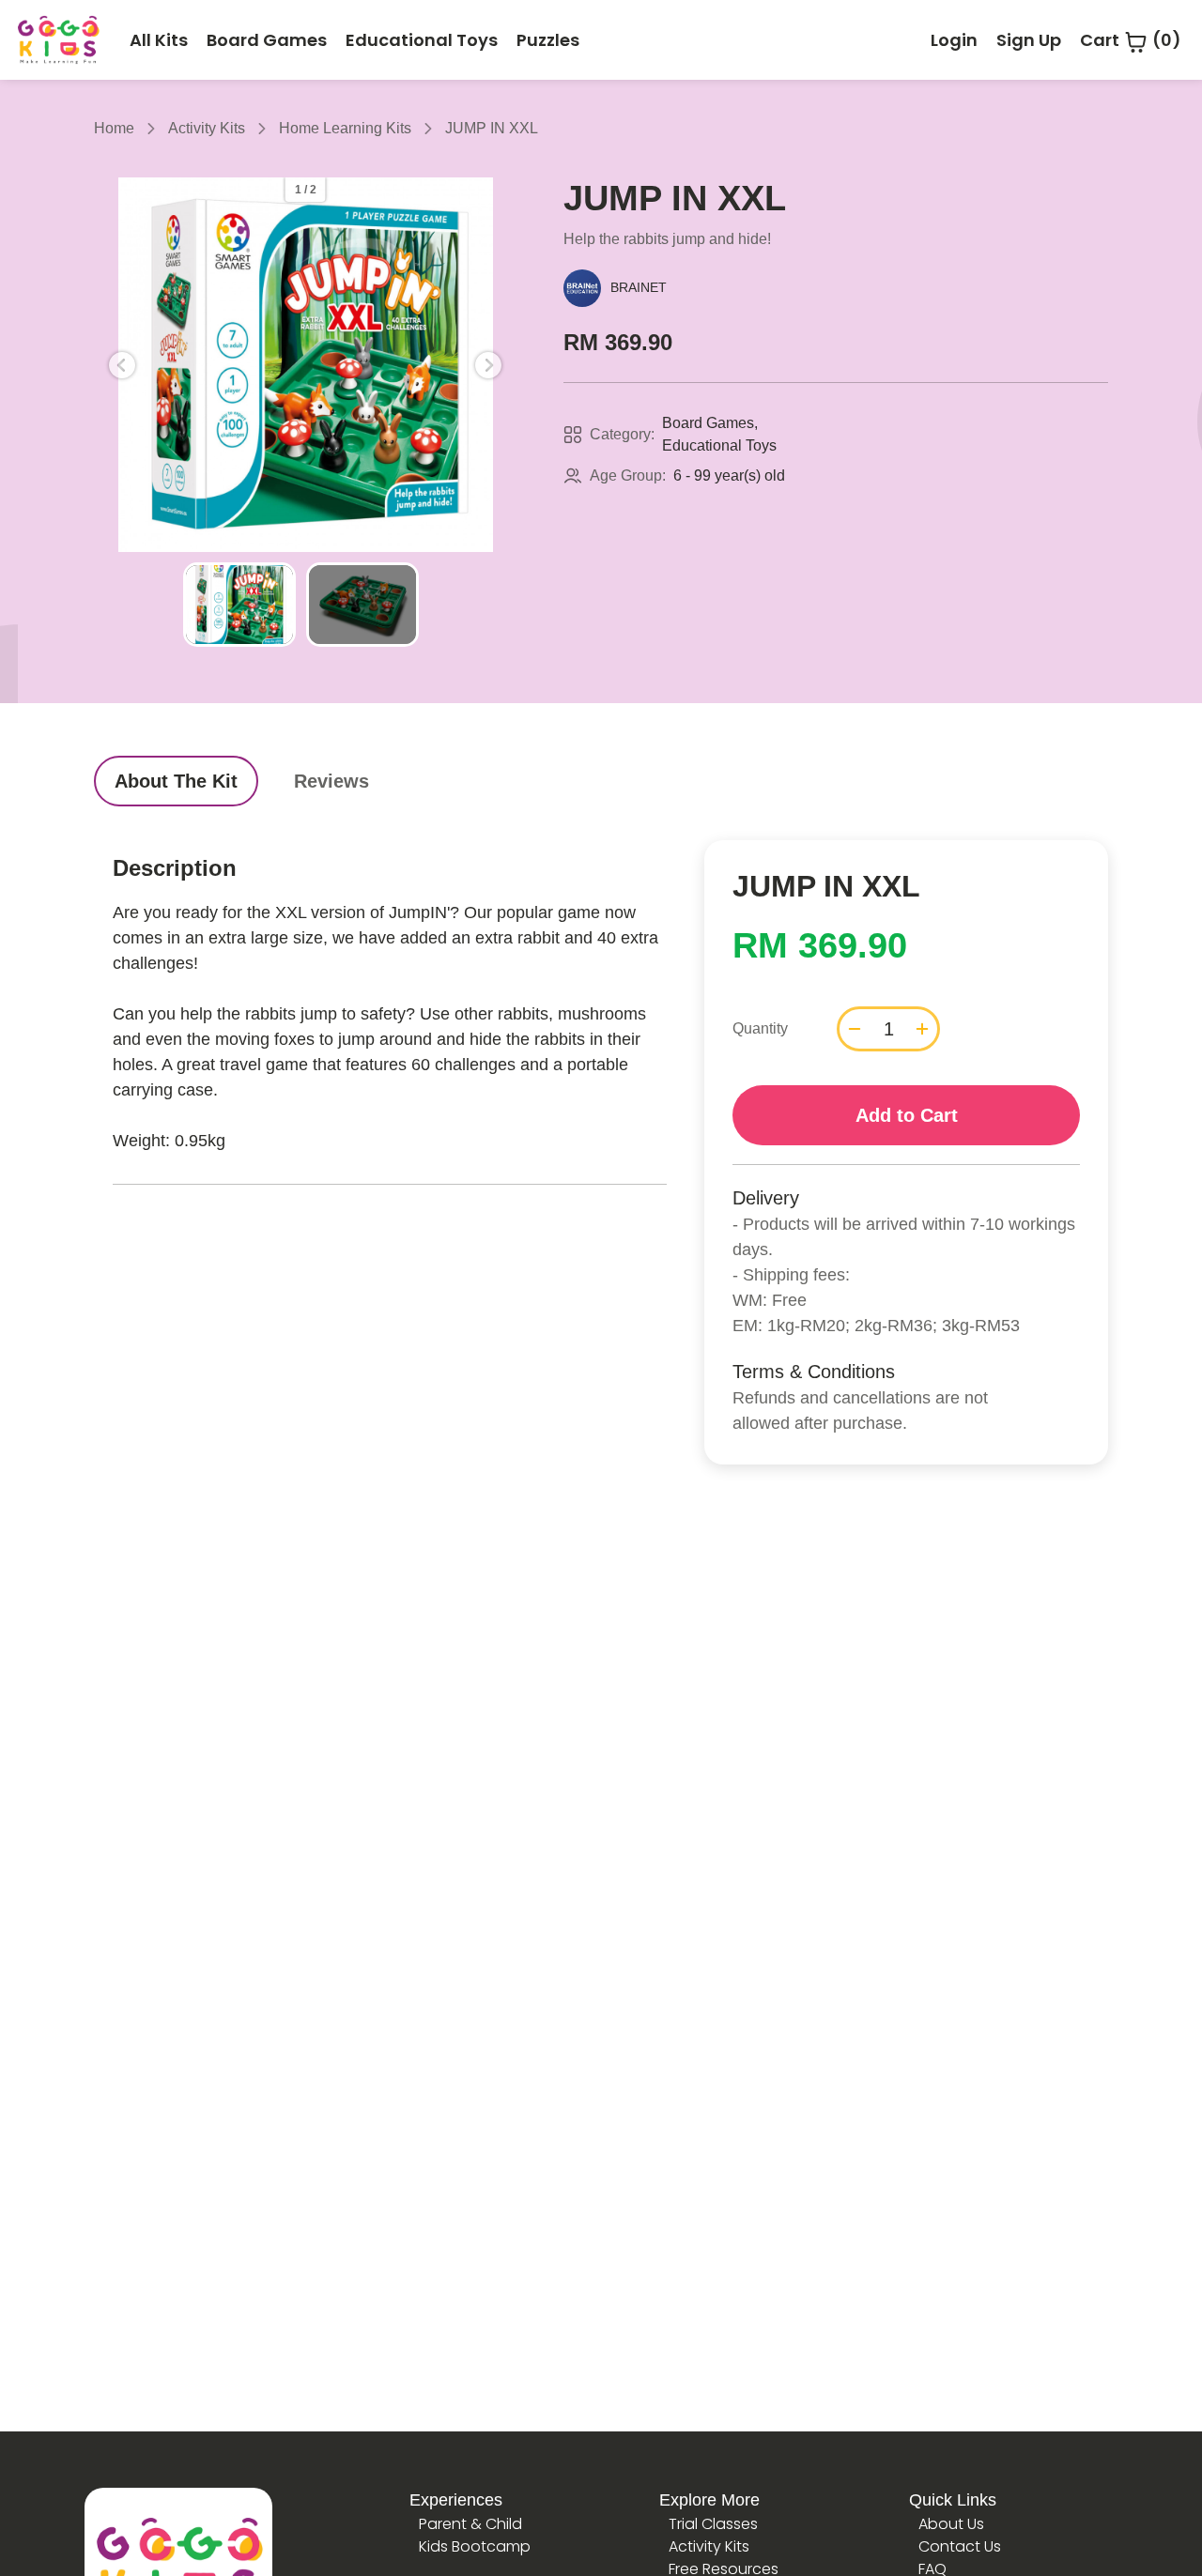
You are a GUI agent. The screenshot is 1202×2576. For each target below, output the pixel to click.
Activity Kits (207, 128)
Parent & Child (470, 2524)
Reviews (331, 781)
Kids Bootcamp (475, 2546)
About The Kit (176, 781)
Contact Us (960, 2546)
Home (114, 128)
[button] (122, 365)
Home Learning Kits (345, 128)
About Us (951, 2524)
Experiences (456, 2500)
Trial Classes (713, 2524)
